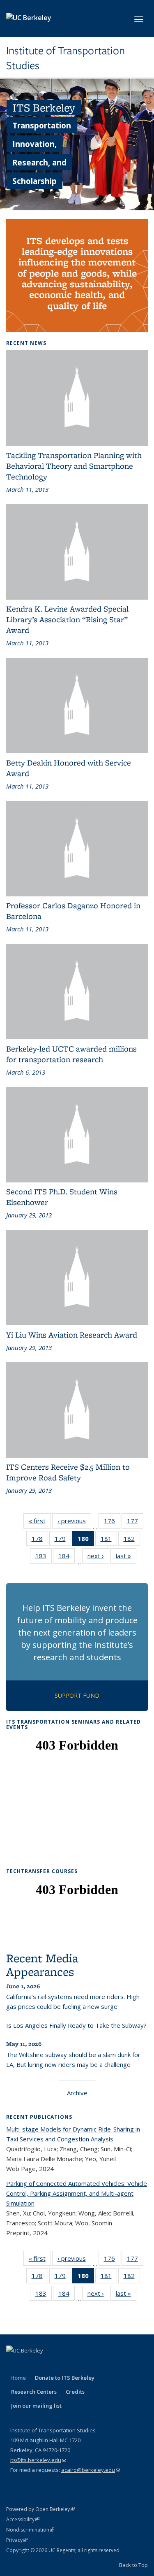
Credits (75, 2392)
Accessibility (23, 2519)
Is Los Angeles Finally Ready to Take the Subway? (76, 2025)
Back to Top (133, 2565)
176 (112, 1523)
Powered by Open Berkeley (40, 2509)
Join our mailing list (36, 2406)
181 (109, 1540)
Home (18, 2378)
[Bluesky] (94, 2364)
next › (98, 1558)
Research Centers (34, 2392)
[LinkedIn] (46, 2364)
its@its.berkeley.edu (38, 2460)
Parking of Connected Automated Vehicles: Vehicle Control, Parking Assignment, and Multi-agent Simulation (77, 2193)
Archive (77, 2093)
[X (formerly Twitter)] (30, 2364)
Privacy (17, 2540)
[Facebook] (14, 2364)
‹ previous (74, 1523)
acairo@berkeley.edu (91, 2470)
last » (126, 1558)
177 (135, 1523)
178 (40, 1540)
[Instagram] (78, 2364)
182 (132, 1540)
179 (63, 1540)
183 (44, 1558)
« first (40, 1523)
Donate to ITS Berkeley (65, 2378)
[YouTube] (62, 2364)
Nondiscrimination (30, 2530)
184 (67, 1558)
